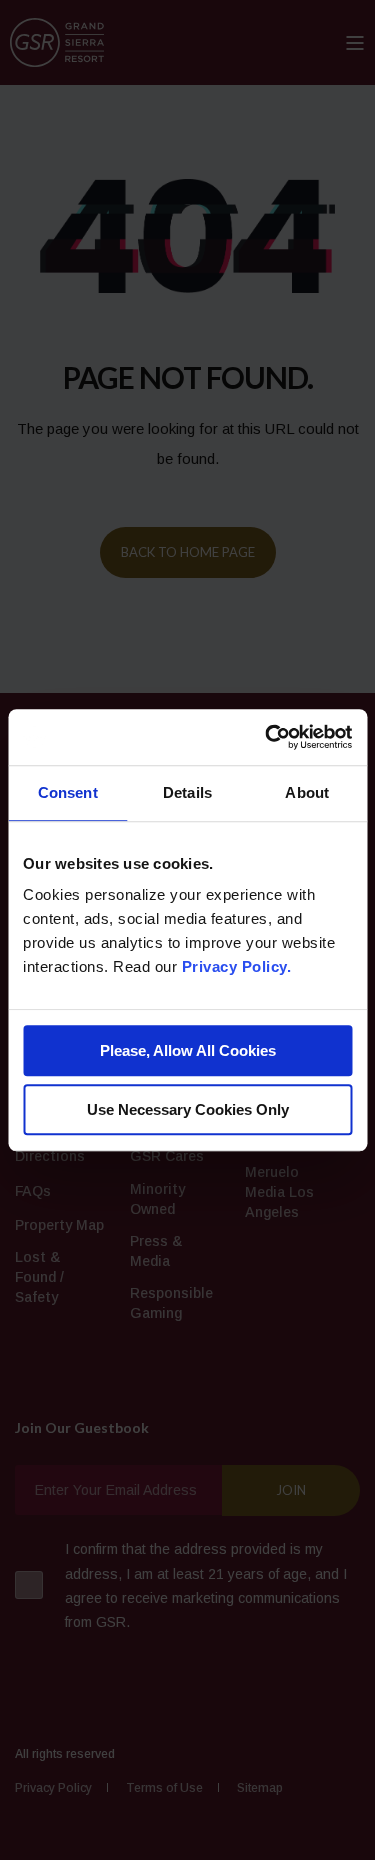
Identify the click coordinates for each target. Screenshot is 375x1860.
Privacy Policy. (237, 966)
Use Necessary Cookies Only (188, 1109)
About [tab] (307, 792)
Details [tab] (187, 792)
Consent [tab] (68, 792)
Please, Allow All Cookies (188, 1050)
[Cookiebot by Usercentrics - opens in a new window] (267, 737)
